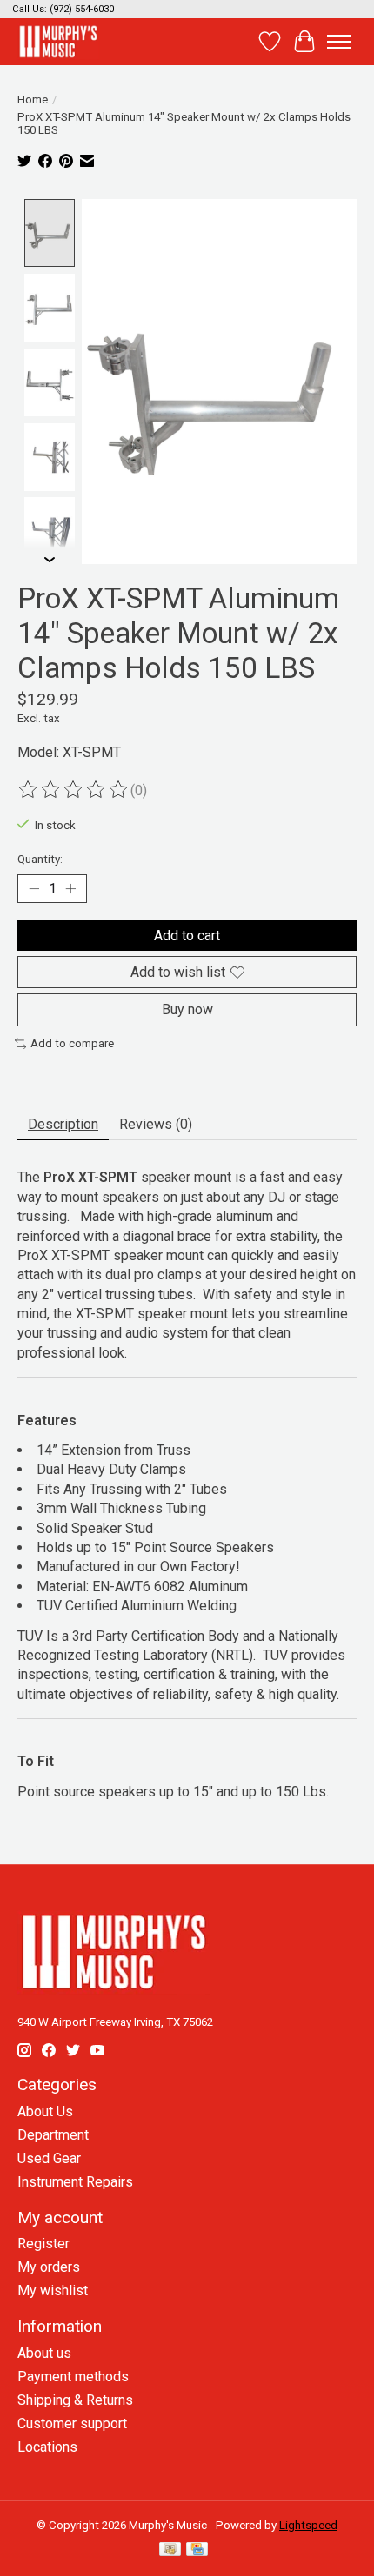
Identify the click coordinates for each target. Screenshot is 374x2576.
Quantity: (40, 859)
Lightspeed (308, 2525)
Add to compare (72, 1043)
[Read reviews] (74, 790)
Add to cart (187, 936)
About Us (45, 2111)
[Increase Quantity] (70, 889)
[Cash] (170, 2550)
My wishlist (53, 2291)
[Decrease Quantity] (34, 889)
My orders (49, 2267)
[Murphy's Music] (58, 41)
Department (53, 2135)
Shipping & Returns (75, 2400)
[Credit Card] (197, 2550)
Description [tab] (63, 1124)
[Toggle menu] (339, 42)
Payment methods (73, 2377)
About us (44, 2353)
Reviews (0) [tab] (156, 1124)
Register (43, 2244)
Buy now (187, 1009)
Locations (47, 2447)
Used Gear (49, 2158)
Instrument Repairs (75, 2182)
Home (33, 100)
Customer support (72, 2423)
